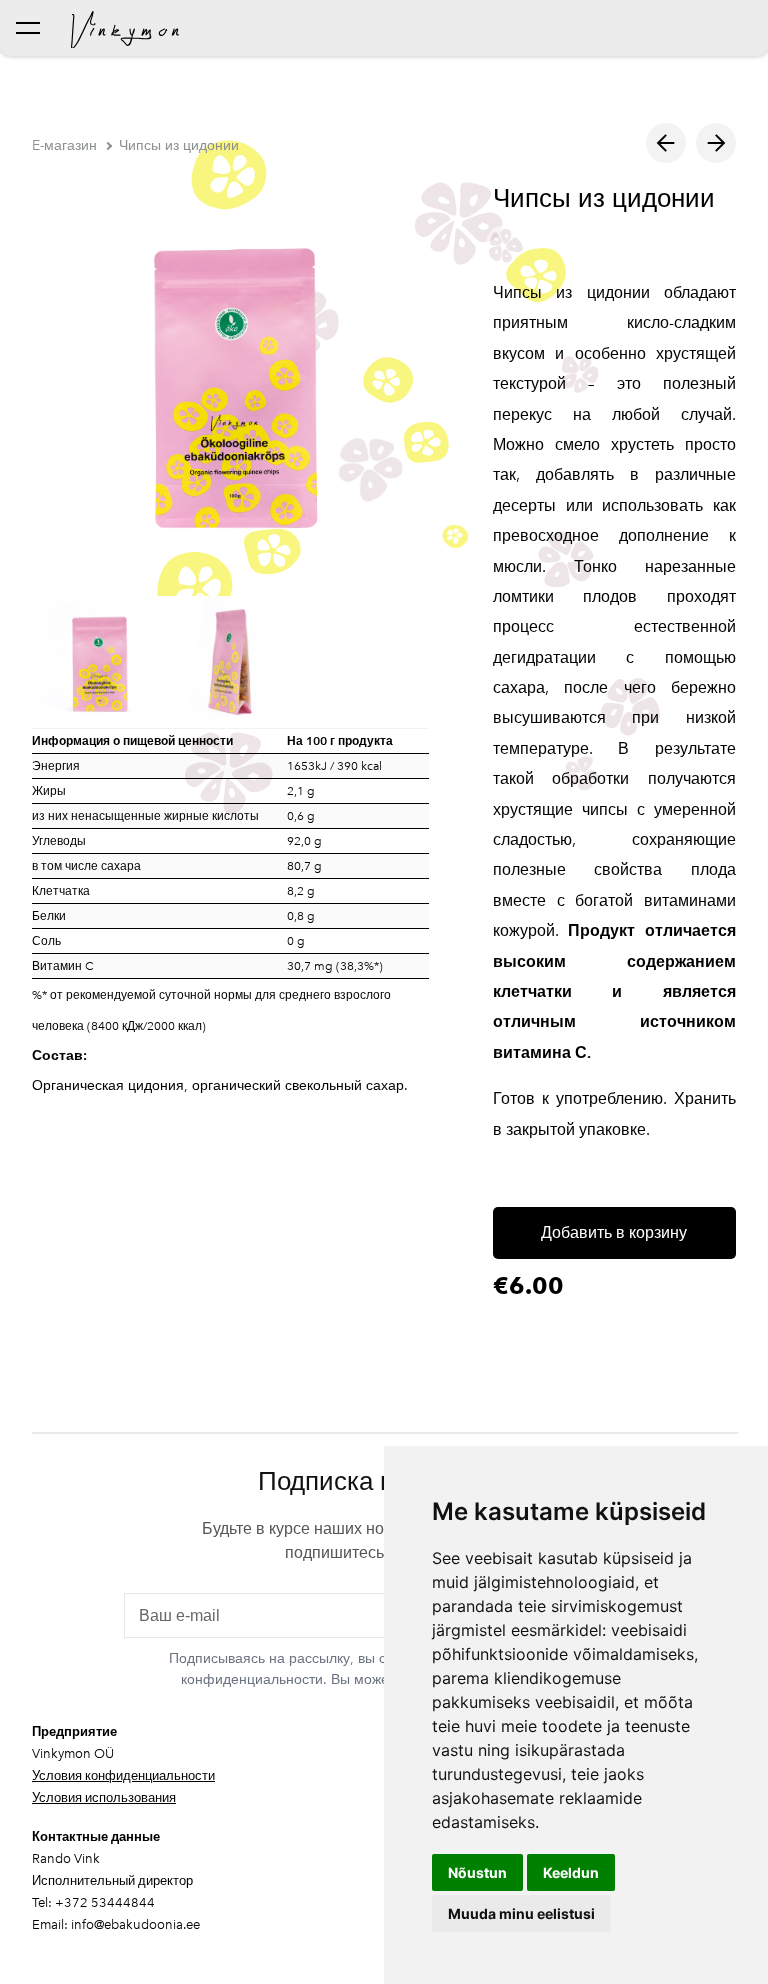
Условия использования (104, 1797)
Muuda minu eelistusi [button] (521, 1913)
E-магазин (64, 145)
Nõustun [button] (477, 1872)
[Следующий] (716, 143)
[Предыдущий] (666, 143)
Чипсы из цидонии (179, 145)
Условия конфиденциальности (123, 1775)
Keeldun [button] (571, 1872)
